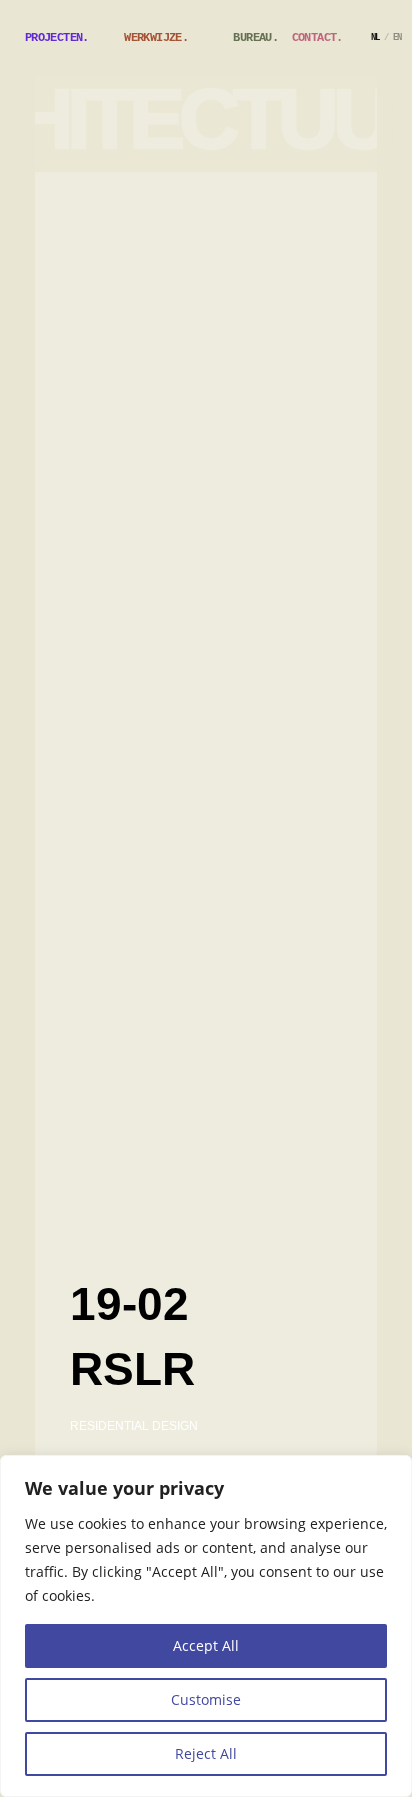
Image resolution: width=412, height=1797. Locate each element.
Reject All (206, 1753)
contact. (317, 38)
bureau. (255, 38)
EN (397, 38)
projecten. (57, 38)
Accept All (206, 1645)
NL (375, 38)
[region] (206, 1626)
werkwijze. (156, 38)
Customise (206, 1699)
